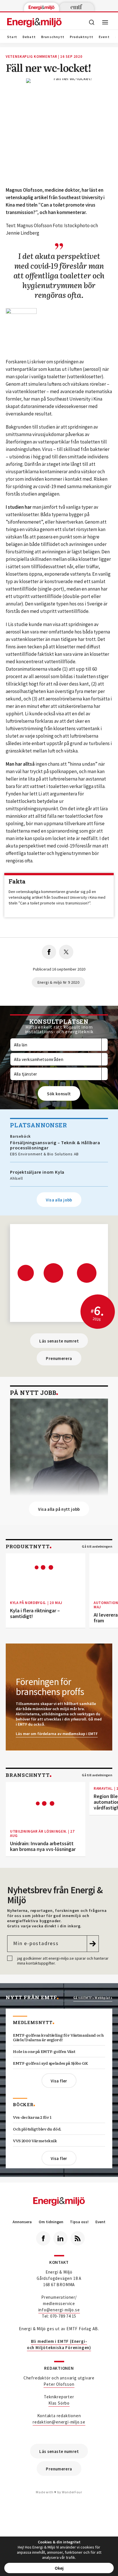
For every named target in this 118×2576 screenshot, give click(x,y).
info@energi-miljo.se (59, 2310)
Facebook (43, 2238)
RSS (78, 2238)
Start (12, 37)
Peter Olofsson (59, 2384)
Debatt (29, 37)
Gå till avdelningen (97, 1547)
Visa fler (59, 2081)
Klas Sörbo (59, 2403)
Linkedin (60, 2238)
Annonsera (22, 2222)
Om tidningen (51, 2222)
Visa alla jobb (59, 1200)
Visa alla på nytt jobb (59, 1509)
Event (104, 37)
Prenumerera (59, 1358)
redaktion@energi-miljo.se (59, 2422)
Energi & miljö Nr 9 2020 (58, 982)
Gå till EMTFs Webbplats (93, 1998)
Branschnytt (53, 37)
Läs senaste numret (59, 1341)
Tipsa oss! (79, 2222)
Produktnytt (82, 37)
